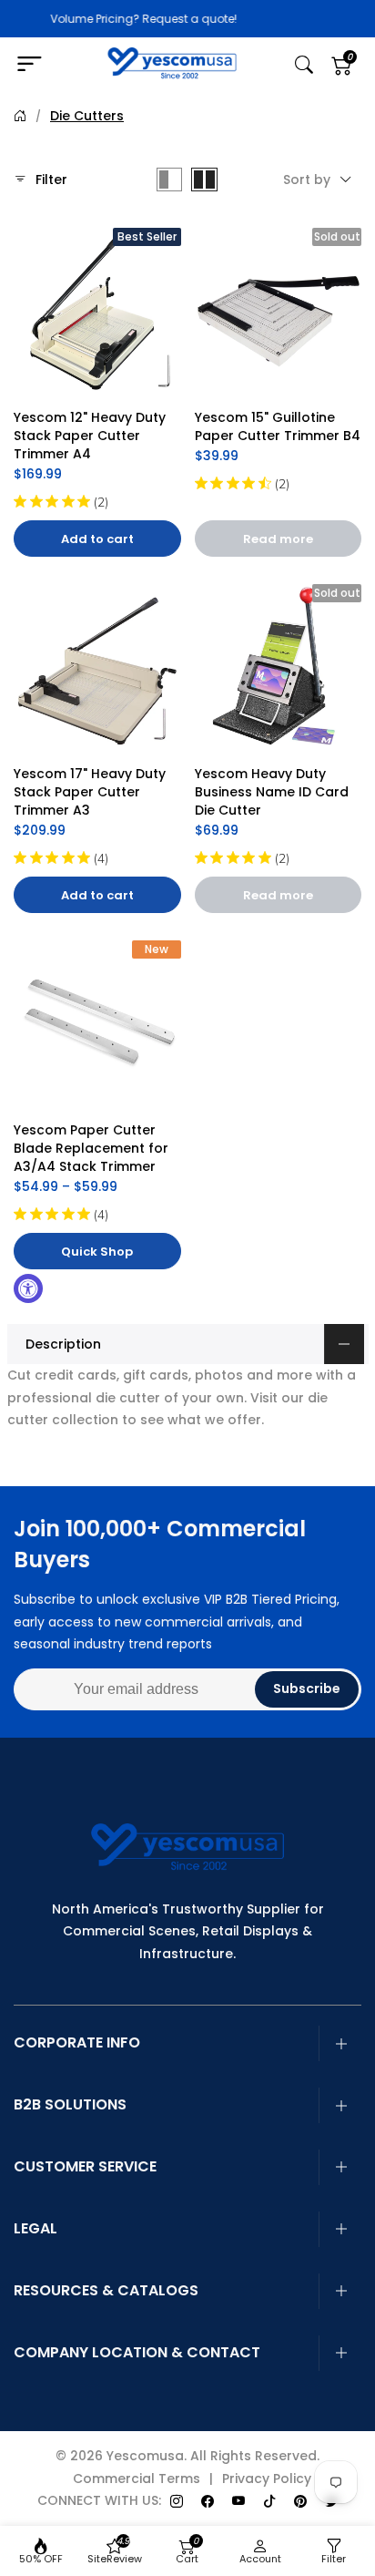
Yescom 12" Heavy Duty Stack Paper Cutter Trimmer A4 (91, 436)
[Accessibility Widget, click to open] (28, 1288)
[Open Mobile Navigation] (37, 65)
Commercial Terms (137, 2479)
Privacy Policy (267, 2479)
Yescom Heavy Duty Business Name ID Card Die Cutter (274, 792)
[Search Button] (304, 65)
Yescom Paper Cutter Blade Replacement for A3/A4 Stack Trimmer (93, 1148)
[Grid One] (169, 180)
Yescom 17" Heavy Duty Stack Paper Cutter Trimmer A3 (91, 792)
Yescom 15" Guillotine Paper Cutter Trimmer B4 (278, 426)
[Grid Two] (204, 180)
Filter (51, 180)
